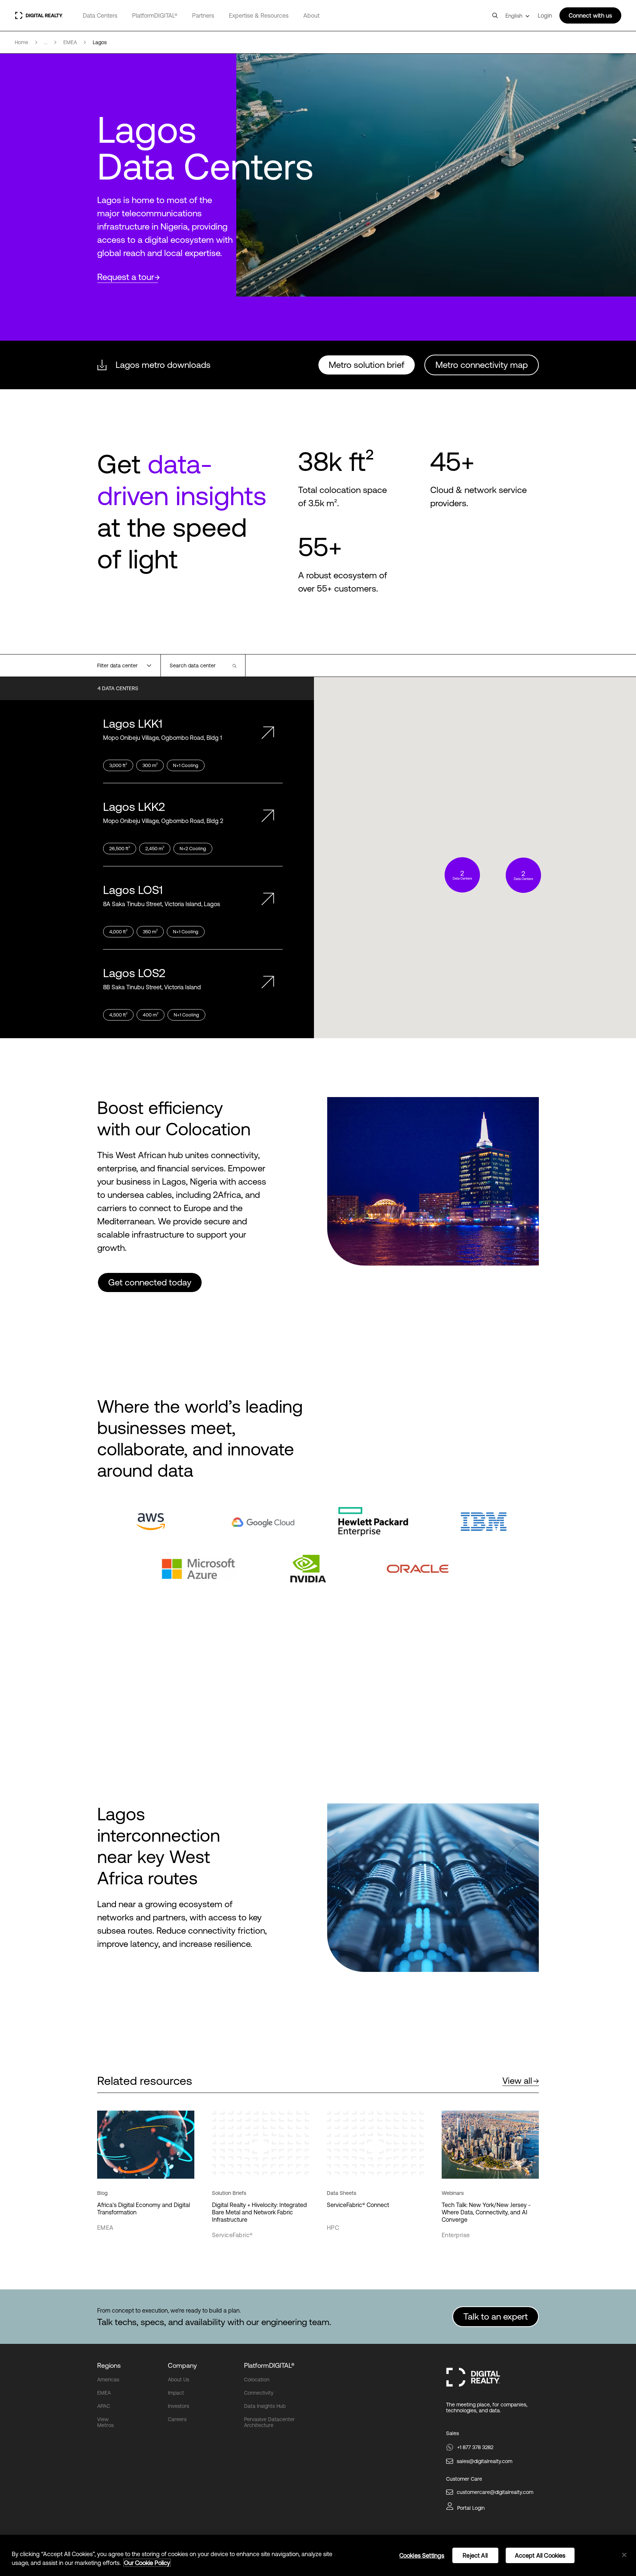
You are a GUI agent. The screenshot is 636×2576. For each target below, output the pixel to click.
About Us (179, 2380)
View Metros (105, 2422)
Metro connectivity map (482, 365)
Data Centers (100, 15)
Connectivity (259, 2393)
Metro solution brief (367, 365)
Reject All (475, 2555)
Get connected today (150, 1282)
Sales (453, 2433)
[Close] (624, 2555)
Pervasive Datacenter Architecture (269, 2422)
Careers (177, 2419)
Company (182, 2365)
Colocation (257, 2380)
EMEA (104, 2393)
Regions (109, 2365)
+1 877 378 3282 (475, 2447)
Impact (176, 2393)
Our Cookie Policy (147, 2563)
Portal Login (471, 2508)
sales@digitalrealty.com (485, 2461)
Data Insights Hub (265, 2406)
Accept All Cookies (540, 2555)
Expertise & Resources (259, 15)
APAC (104, 2406)
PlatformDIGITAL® (155, 15)
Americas (108, 2380)
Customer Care (464, 2479)
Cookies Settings (422, 2555)
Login (545, 15)
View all (517, 2081)
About (311, 15)
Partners (203, 15)
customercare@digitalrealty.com (495, 2492)
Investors (179, 2406)
